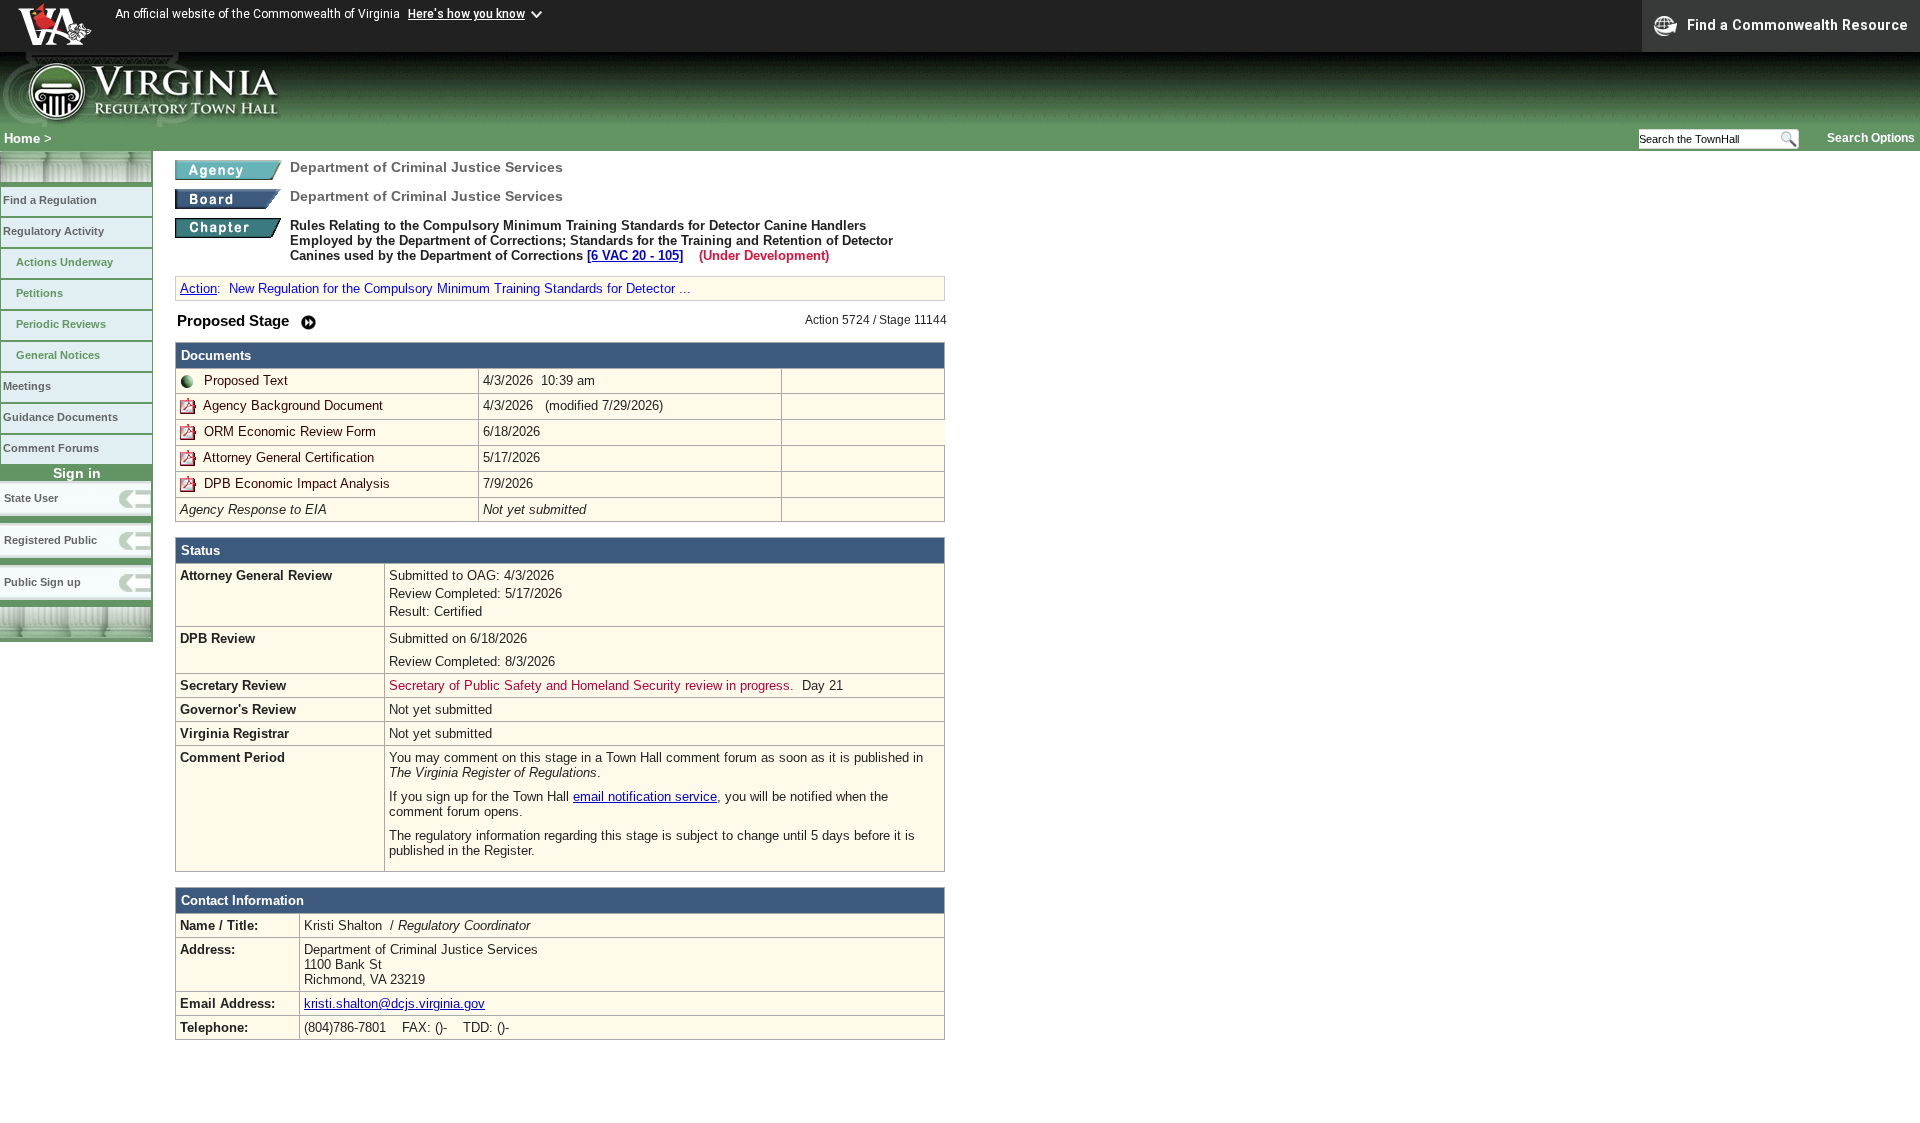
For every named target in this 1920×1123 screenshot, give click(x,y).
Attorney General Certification (288, 457)
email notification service (645, 796)
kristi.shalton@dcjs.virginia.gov (394, 1003)
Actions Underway (64, 262)
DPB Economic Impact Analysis (297, 483)
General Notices (58, 355)
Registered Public (50, 540)
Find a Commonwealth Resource (1797, 25)
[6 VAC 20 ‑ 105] (635, 255)
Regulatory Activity (53, 231)
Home (22, 138)
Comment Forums (51, 448)
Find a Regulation (50, 200)
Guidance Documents (60, 417)
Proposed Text (246, 380)
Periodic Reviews (61, 324)
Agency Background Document (293, 405)
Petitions (39, 293)
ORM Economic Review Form (290, 431)
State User (31, 498)
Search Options (1871, 138)
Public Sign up (42, 582)
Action (198, 288)
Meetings (27, 386)
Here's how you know (466, 14)
